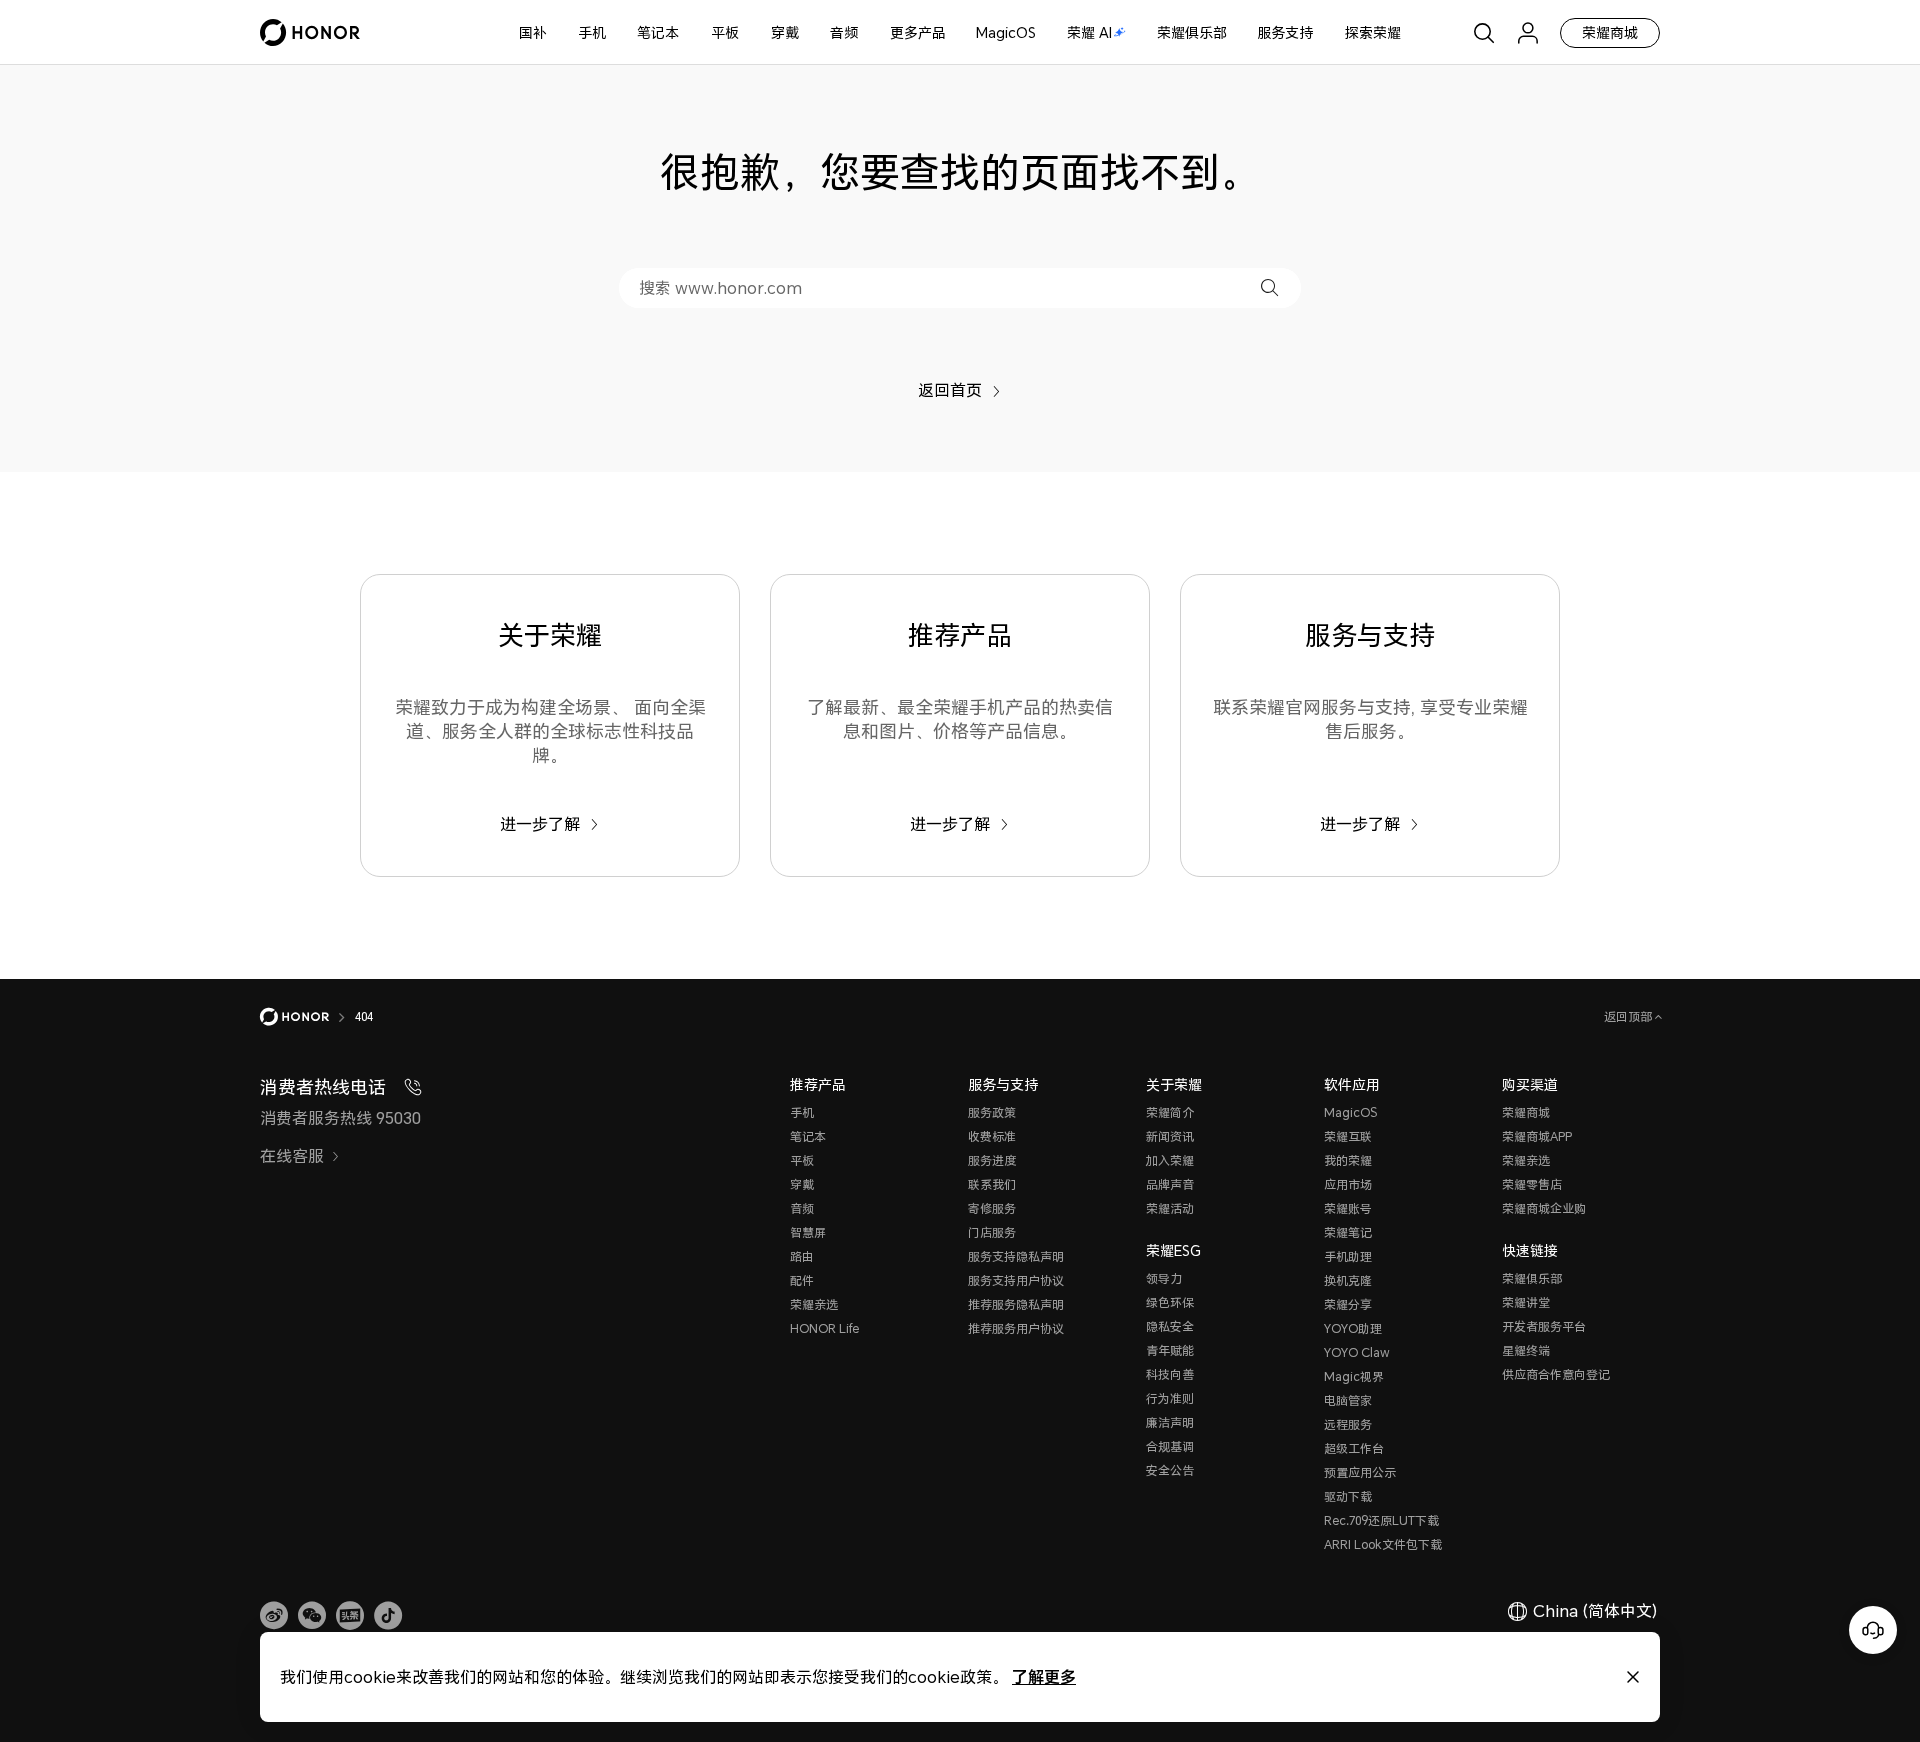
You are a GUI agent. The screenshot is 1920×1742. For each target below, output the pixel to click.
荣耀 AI (1089, 32)
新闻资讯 (1170, 1136)
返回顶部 (1629, 1016)
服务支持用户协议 (1016, 1280)
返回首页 (950, 390)
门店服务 (992, 1232)
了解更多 (1044, 1676)
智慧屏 (808, 1232)
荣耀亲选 (814, 1304)
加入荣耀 (1170, 1160)
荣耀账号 (1348, 1208)
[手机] (614, 32)
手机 (592, 32)
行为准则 (1170, 1398)
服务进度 (992, 1160)
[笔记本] (687, 32)
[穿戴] (807, 32)
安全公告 (1170, 1470)
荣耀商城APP (1537, 1136)
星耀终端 (1526, 1350)
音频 (844, 32)
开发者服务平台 (1544, 1326)
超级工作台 (1354, 1448)
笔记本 (658, 32)
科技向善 (1170, 1374)
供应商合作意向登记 (1556, 1374)
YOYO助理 (1353, 1328)
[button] (1269, 287)
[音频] (866, 32)
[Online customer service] (1873, 1630)
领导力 (1164, 1278)
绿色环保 (1170, 1302)
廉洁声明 (1170, 1422)
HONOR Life (824, 1328)
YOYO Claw (1357, 1352)
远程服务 (1348, 1424)
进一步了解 (540, 824)
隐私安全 (1170, 1326)
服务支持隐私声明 (1016, 1256)
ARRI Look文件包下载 (1383, 1544)
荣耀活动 (1170, 1208)
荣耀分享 (1348, 1304)
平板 (725, 32)
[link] (274, 1616)
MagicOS (1006, 32)
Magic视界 (1354, 1376)
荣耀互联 (1348, 1136)
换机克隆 (1348, 1280)
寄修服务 (992, 1208)
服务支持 (1285, 32)
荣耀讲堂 (1526, 1302)
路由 (802, 1256)
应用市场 (1348, 1184)
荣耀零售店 (1532, 1184)
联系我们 (992, 1184)
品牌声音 (1170, 1184)
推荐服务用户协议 (1016, 1328)
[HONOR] (307, 1017)
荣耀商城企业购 (1544, 1208)
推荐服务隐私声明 (1016, 1304)
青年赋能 (1170, 1350)
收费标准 (992, 1136)
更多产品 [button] (918, 32)
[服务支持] (1321, 32)
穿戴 (785, 32)
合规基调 (1170, 1446)
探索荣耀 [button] (1373, 32)
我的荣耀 (1348, 1160)
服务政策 (992, 1112)
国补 (533, 32)
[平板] (747, 32)
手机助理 (1348, 1256)
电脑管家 (1348, 1400)
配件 (802, 1280)
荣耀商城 (1610, 32)
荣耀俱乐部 (1192, 32)
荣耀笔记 (1348, 1232)
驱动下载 (1348, 1496)
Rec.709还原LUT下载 (1381, 1520)
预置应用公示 (1360, 1472)
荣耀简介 (1170, 1112)
